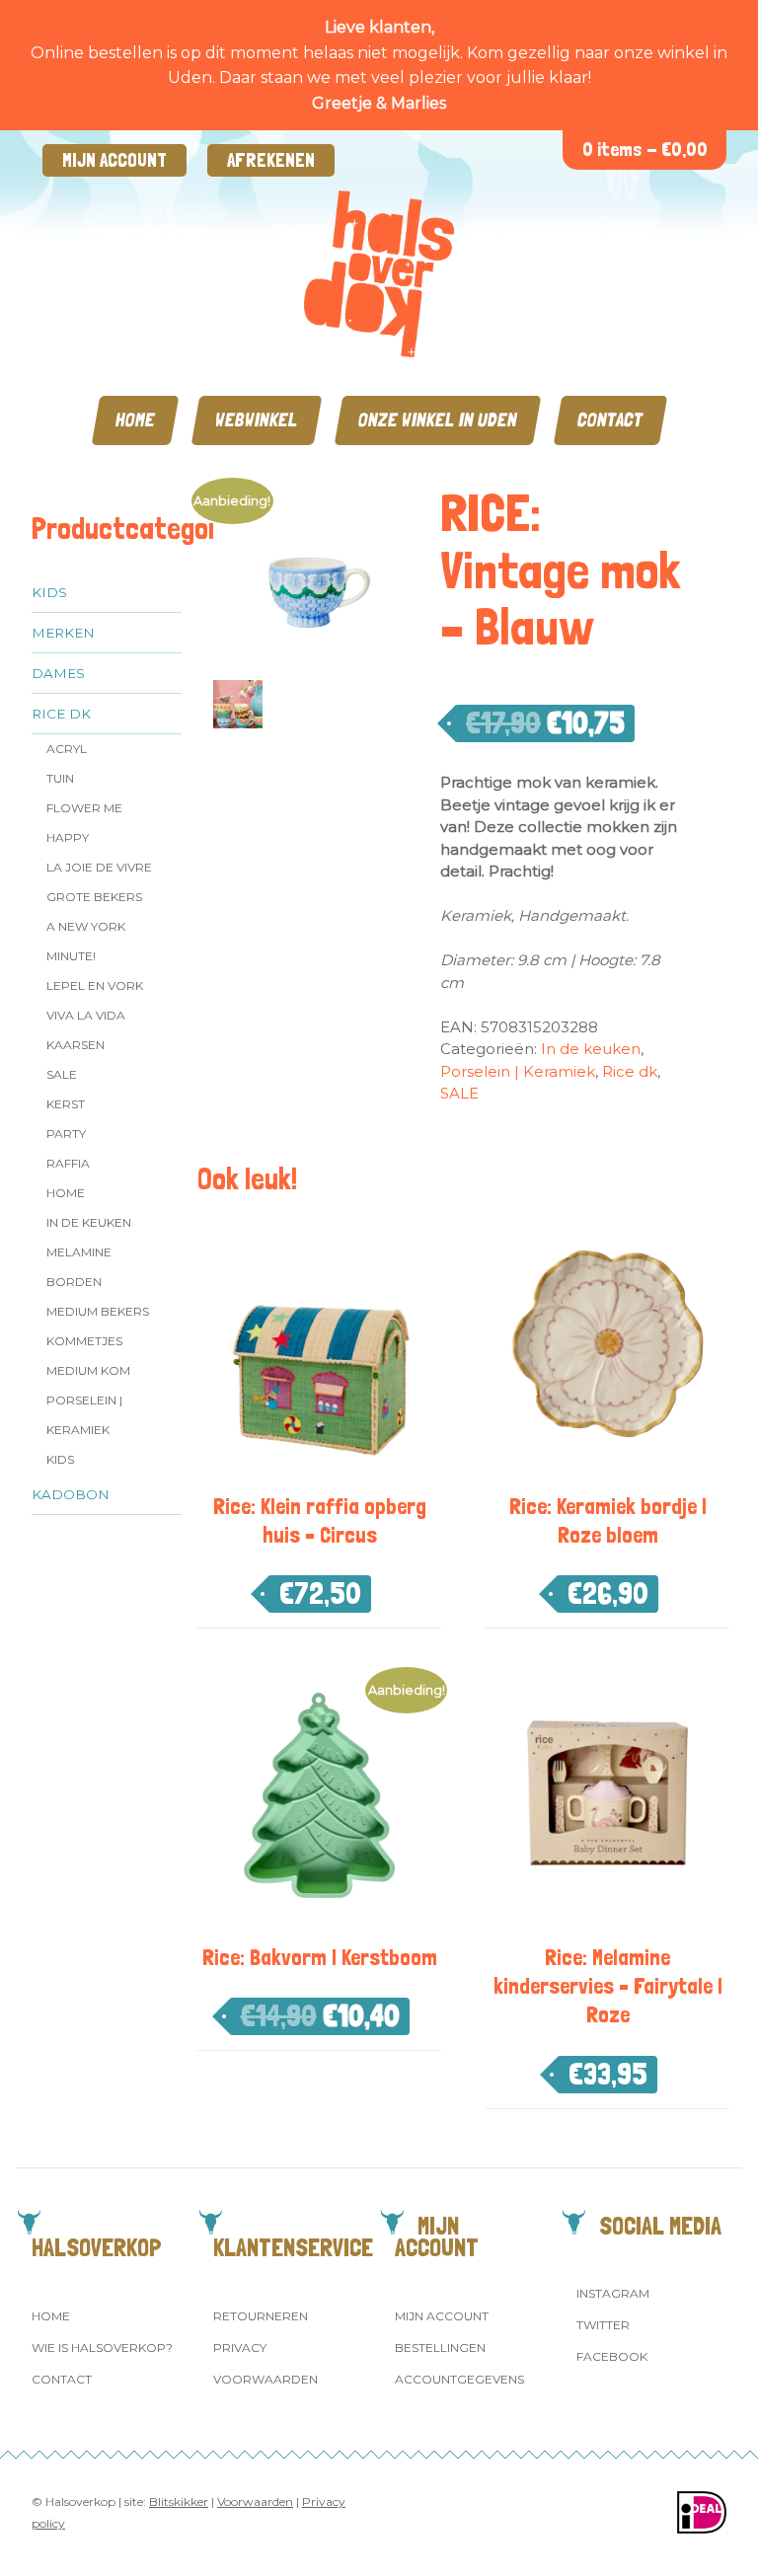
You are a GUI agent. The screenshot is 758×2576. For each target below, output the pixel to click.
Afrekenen (271, 160)
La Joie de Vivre (99, 867)
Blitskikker (179, 2501)
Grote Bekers (94, 897)
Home (135, 420)
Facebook (612, 2356)
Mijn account (114, 160)
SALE (62, 1074)
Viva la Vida (86, 1015)
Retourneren (261, 2316)
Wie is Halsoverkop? (102, 2348)
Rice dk (61, 714)
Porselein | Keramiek (84, 1415)
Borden (74, 1282)
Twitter (603, 2325)
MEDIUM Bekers (98, 1311)
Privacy (240, 2348)
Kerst (66, 1104)
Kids (49, 592)
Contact (610, 420)
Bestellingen (440, 2348)
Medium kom (88, 1370)
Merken (63, 633)
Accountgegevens (459, 2379)
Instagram (613, 2293)
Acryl (67, 749)
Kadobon (71, 1494)
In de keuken (89, 1222)
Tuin (60, 778)
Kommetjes (84, 1341)
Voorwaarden (265, 2379)
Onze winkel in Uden (438, 420)
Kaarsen (76, 1045)
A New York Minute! (86, 941)
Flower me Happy (84, 823)
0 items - (645, 150)
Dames (58, 673)
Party (66, 1134)
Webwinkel (257, 420)
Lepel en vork (95, 985)
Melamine (79, 1252)
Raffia (68, 1163)
